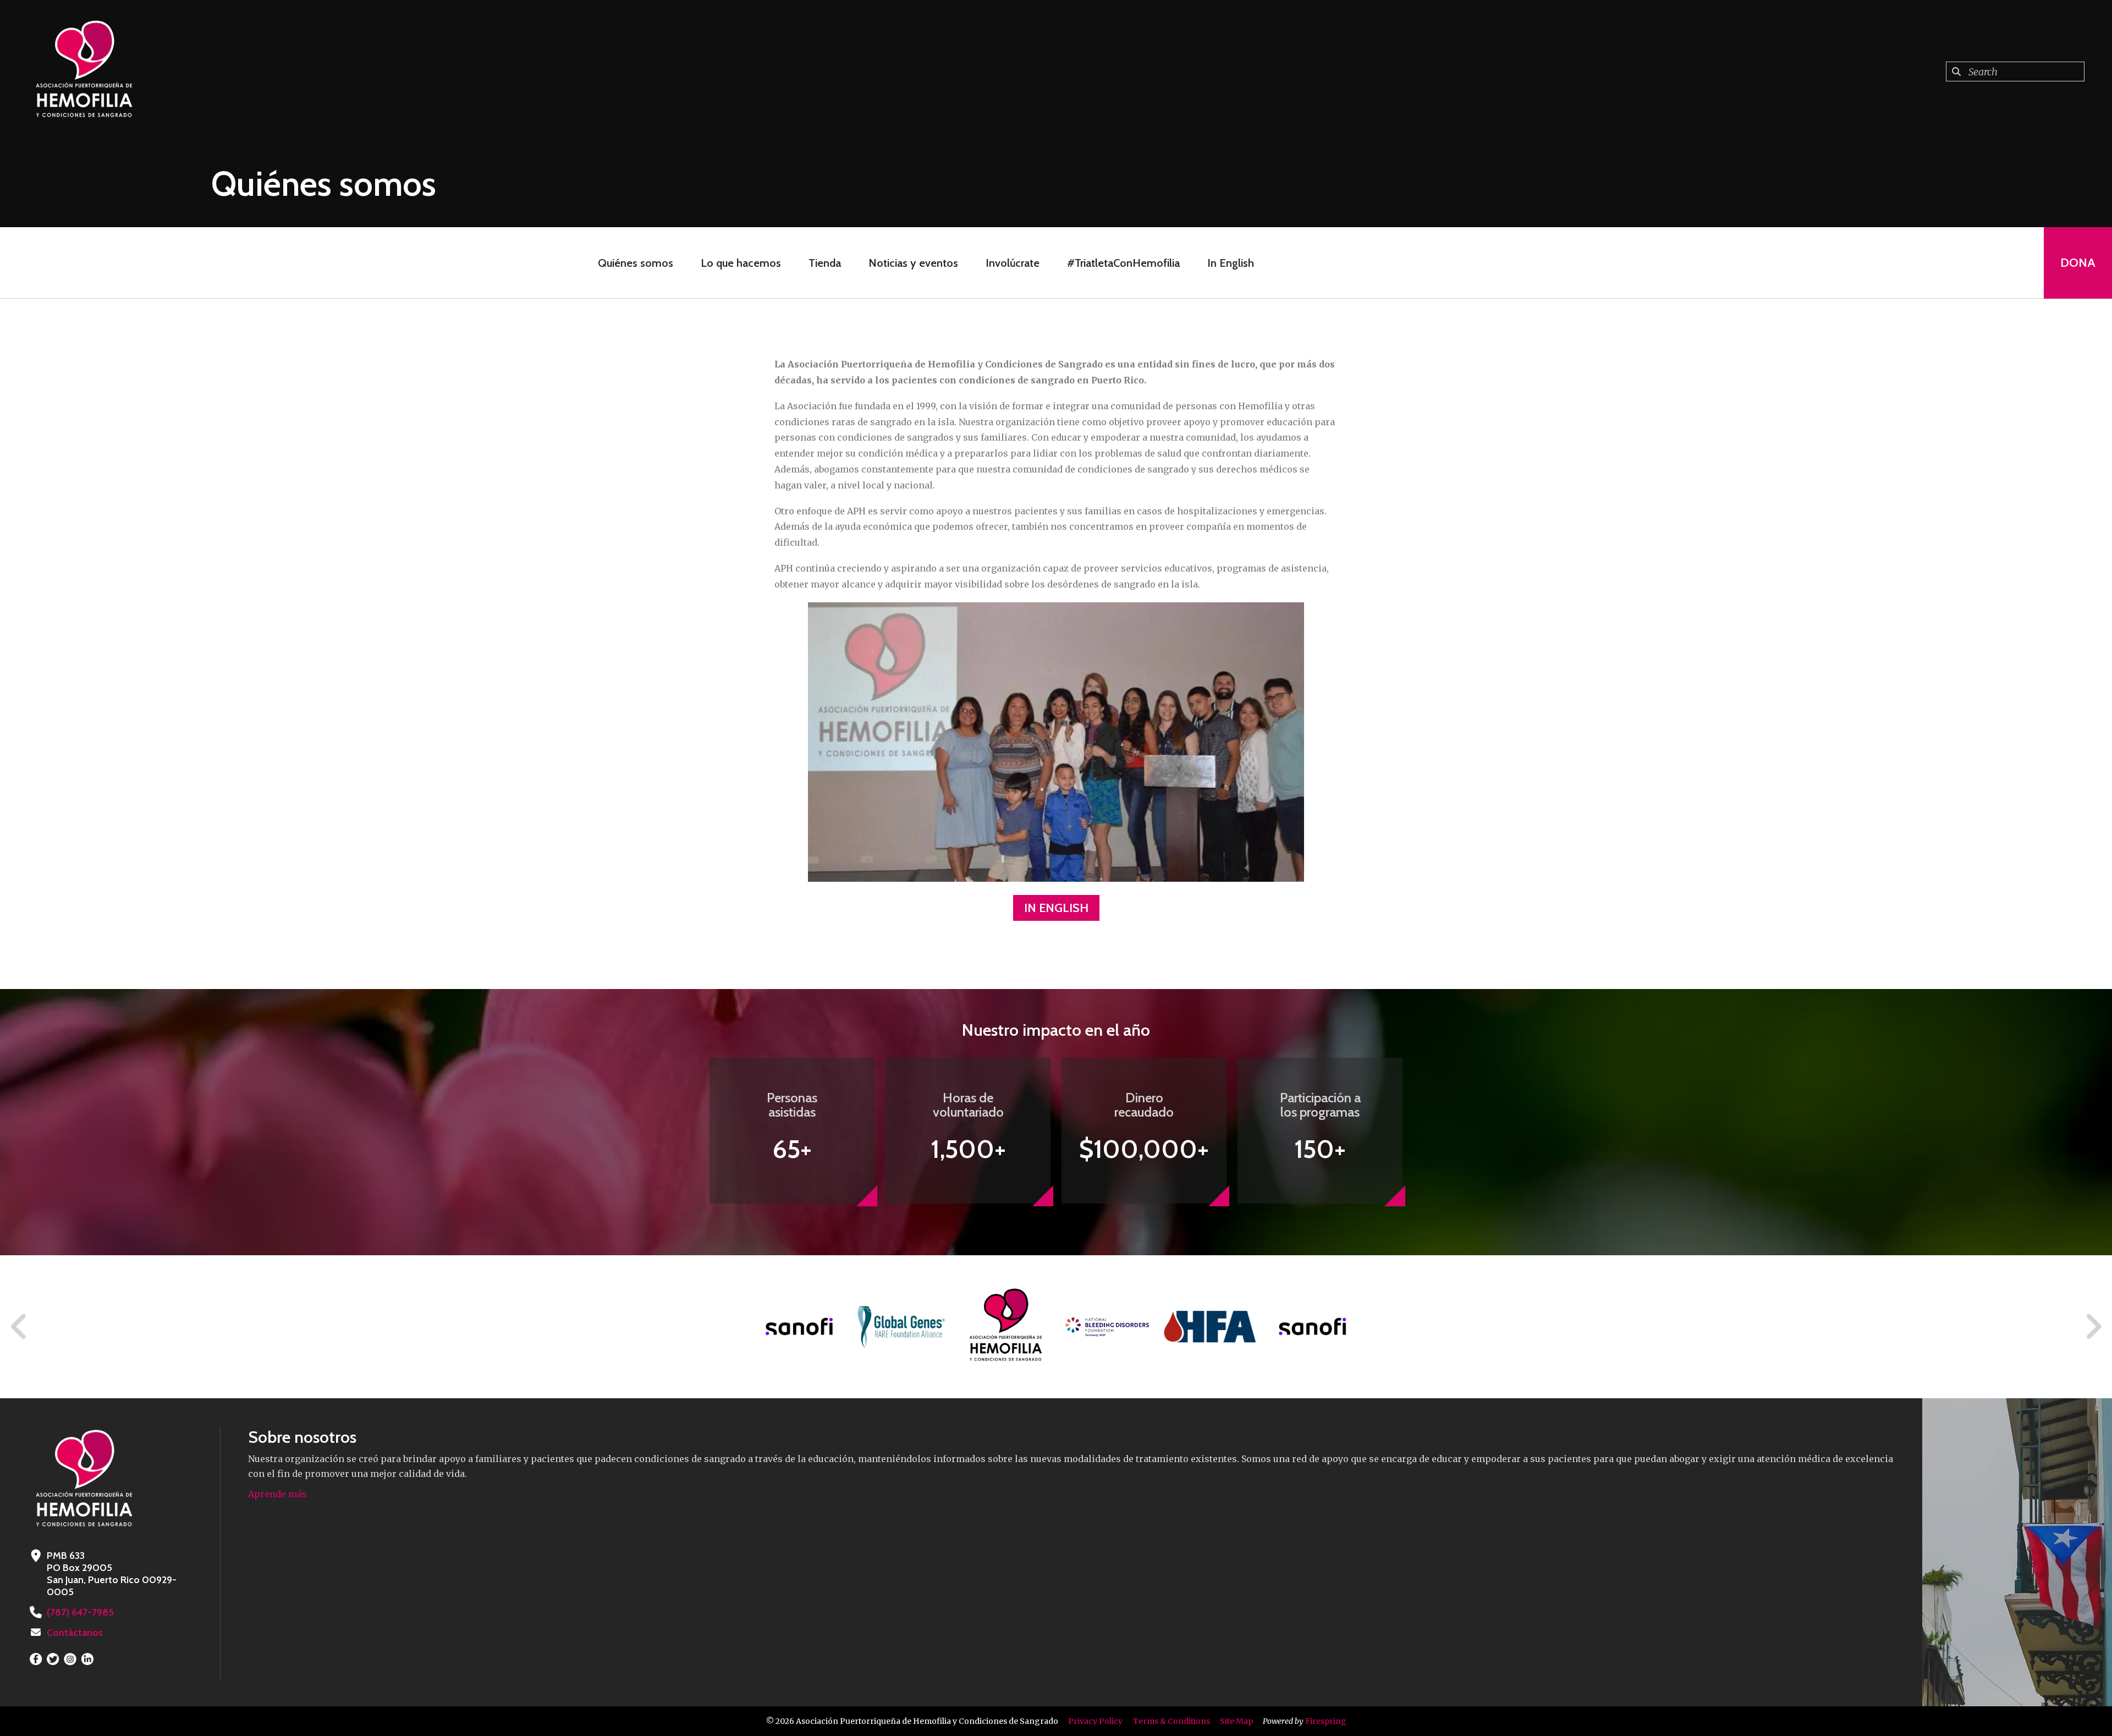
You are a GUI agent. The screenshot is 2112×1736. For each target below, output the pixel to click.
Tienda (825, 263)
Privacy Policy (1095, 1721)
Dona (2078, 263)
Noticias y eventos (913, 263)
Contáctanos (75, 1633)
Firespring (1326, 1721)
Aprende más (277, 1494)
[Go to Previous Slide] (19, 1327)
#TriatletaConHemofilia (1123, 263)
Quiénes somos (636, 263)
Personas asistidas (792, 1105)
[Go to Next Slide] (2093, 1327)
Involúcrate (1013, 263)
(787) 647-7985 (80, 1612)
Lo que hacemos (741, 263)
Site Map (1236, 1721)
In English (1231, 263)
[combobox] (2015, 72)
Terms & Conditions (1171, 1721)
